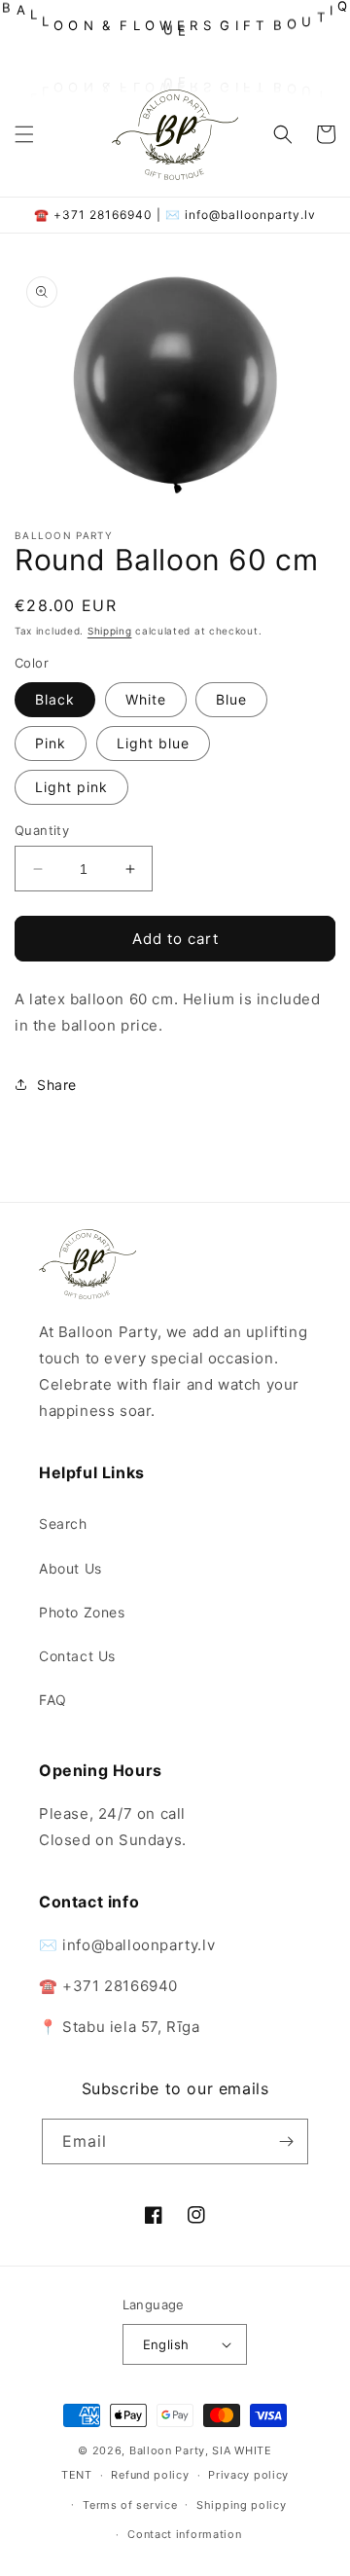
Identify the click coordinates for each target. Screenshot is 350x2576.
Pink (51, 743)
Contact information (184, 2534)
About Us (70, 1568)
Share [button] (57, 1085)
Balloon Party (167, 2450)
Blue (231, 699)
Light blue (153, 743)
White (146, 699)
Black (55, 699)
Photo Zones (82, 1612)
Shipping (110, 631)
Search (63, 1524)
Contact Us (77, 1656)
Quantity (42, 830)
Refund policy (150, 2475)
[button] (24, 134)
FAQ (53, 1700)
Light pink (71, 787)
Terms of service (130, 2505)
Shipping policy (242, 2505)
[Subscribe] (286, 2141)
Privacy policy (248, 2475)
